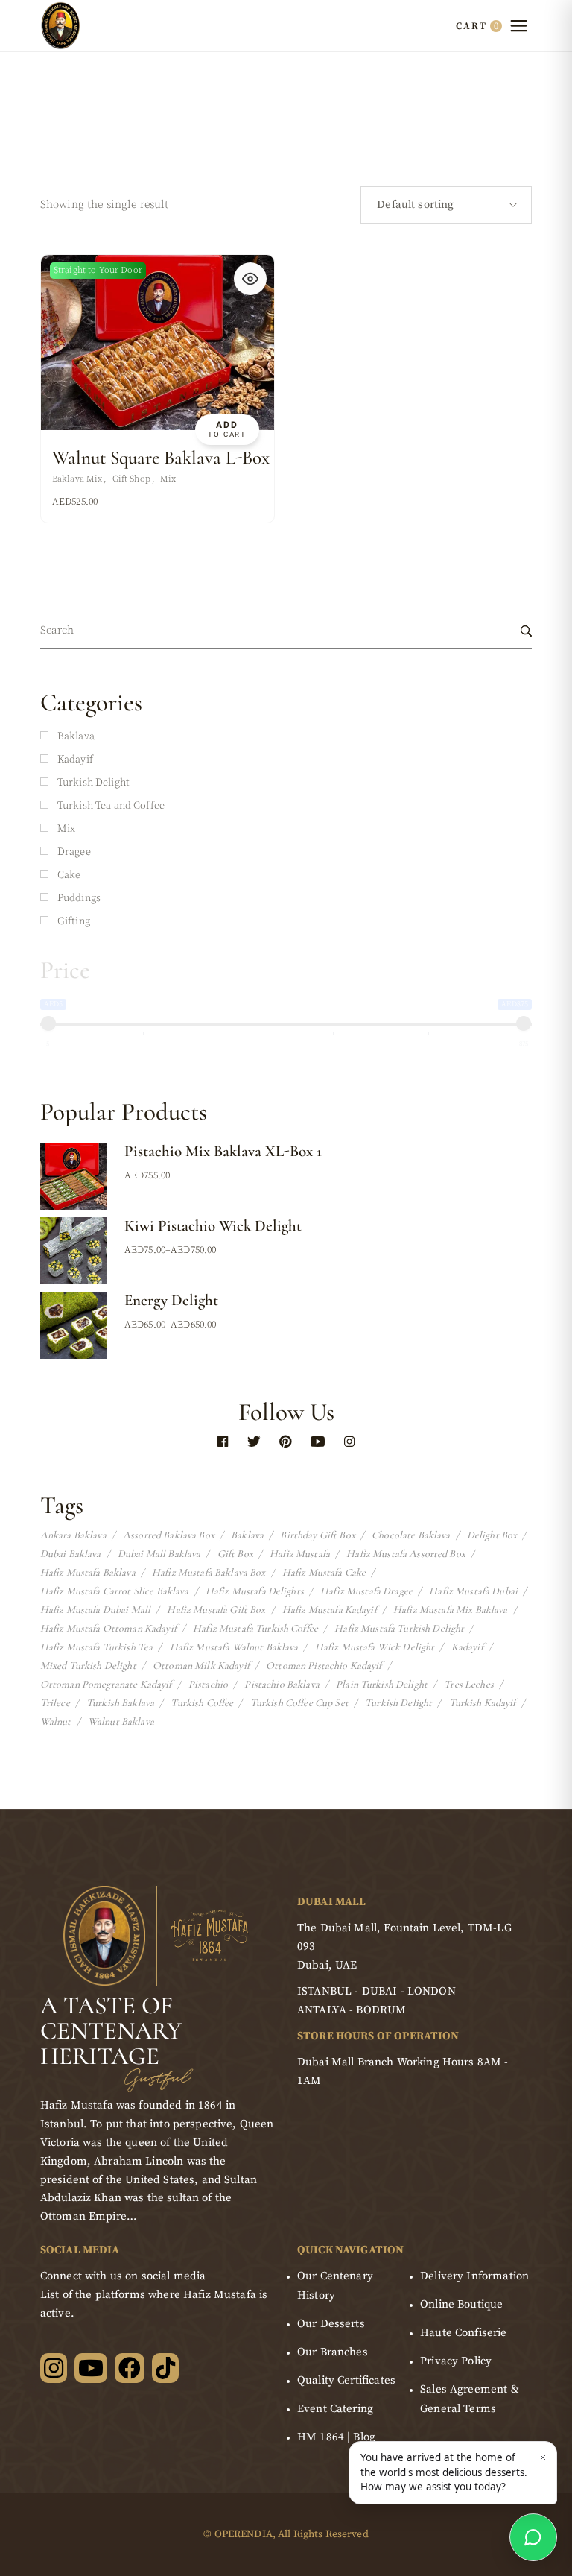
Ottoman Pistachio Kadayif (324, 1666)
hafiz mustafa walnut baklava (234, 1647)
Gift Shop (131, 479)
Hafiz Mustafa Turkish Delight (399, 1629)
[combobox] (446, 205)
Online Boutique (461, 2304)
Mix (168, 479)
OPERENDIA (244, 2534)
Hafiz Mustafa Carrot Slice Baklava (115, 1591)
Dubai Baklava (71, 1554)
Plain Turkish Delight (382, 1685)
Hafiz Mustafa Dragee (366, 1591)
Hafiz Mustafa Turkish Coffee (255, 1629)
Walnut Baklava (121, 1722)
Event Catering (335, 2409)
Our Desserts (331, 2324)
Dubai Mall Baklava (159, 1554)
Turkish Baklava (120, 1703)
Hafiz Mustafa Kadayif (330, 1610)
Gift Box (235, 1554)
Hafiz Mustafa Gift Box (216, 1610)
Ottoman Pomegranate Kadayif (106, 1685)
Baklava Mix (77, 479)
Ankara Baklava (73, 1535)
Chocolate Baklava (411, 1535)
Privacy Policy (456, 2361)
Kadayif (467, 1647)
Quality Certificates (346, 2380)
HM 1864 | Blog (336, 2437)
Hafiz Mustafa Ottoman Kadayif (108, 1629)
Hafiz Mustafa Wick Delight (375, 1647)
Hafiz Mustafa (300, 1554)
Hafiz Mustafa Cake (324, 1573)
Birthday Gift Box (317, 1535)
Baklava (247, 1535)
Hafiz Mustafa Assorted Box (406, 1554)
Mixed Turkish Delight (88, 1666)
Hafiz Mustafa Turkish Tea (97, 1647)
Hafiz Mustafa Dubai (473, 1591)
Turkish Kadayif (483, 1703)
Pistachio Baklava (282, 1685)
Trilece (55, 1703)
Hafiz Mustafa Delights (255, 1591)
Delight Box (492, 1535)
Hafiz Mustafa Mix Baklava (451, 1610)
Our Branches (333, 2352)
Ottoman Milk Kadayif (201, 1666)
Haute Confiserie (463, 2333)
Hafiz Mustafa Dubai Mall (95, 1610)
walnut (56, 1722)
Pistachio (208, 1685)
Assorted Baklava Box (169, 1535)
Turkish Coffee (202, 1703)
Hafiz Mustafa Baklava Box (209, 1573)
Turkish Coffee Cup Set (299, 1703)
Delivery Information (474, 2276)
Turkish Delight (398, 1703)
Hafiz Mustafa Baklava (88, 1573)
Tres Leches (469, 1685)
